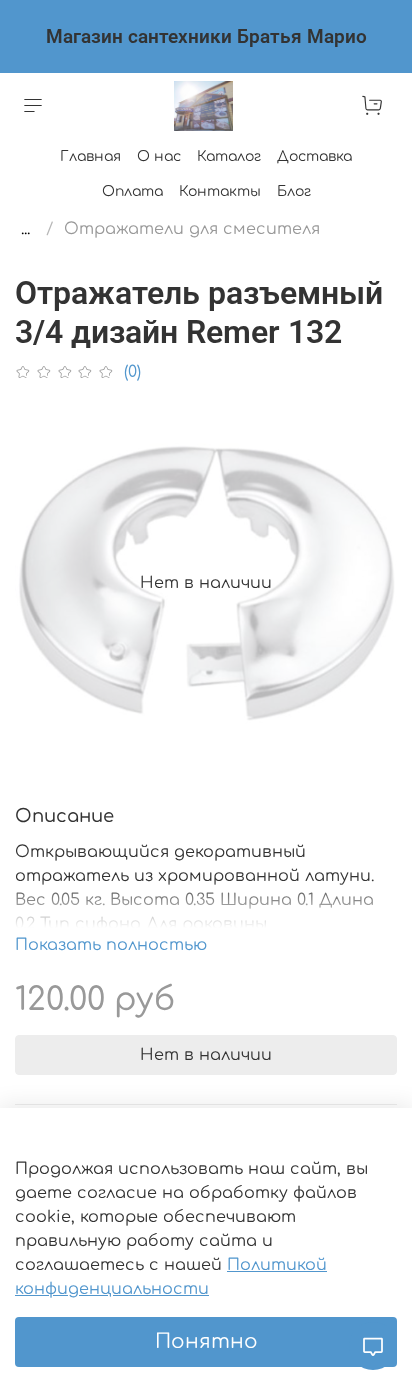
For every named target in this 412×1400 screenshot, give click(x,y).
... (25, 229)
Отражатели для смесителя (192, 229)
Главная (90, 156)
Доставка (314, 156)
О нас (159, 156)
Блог (294, 191)
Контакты (220, 191)
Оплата (132, 191)
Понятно (206, 1341)
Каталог (229, 156)
